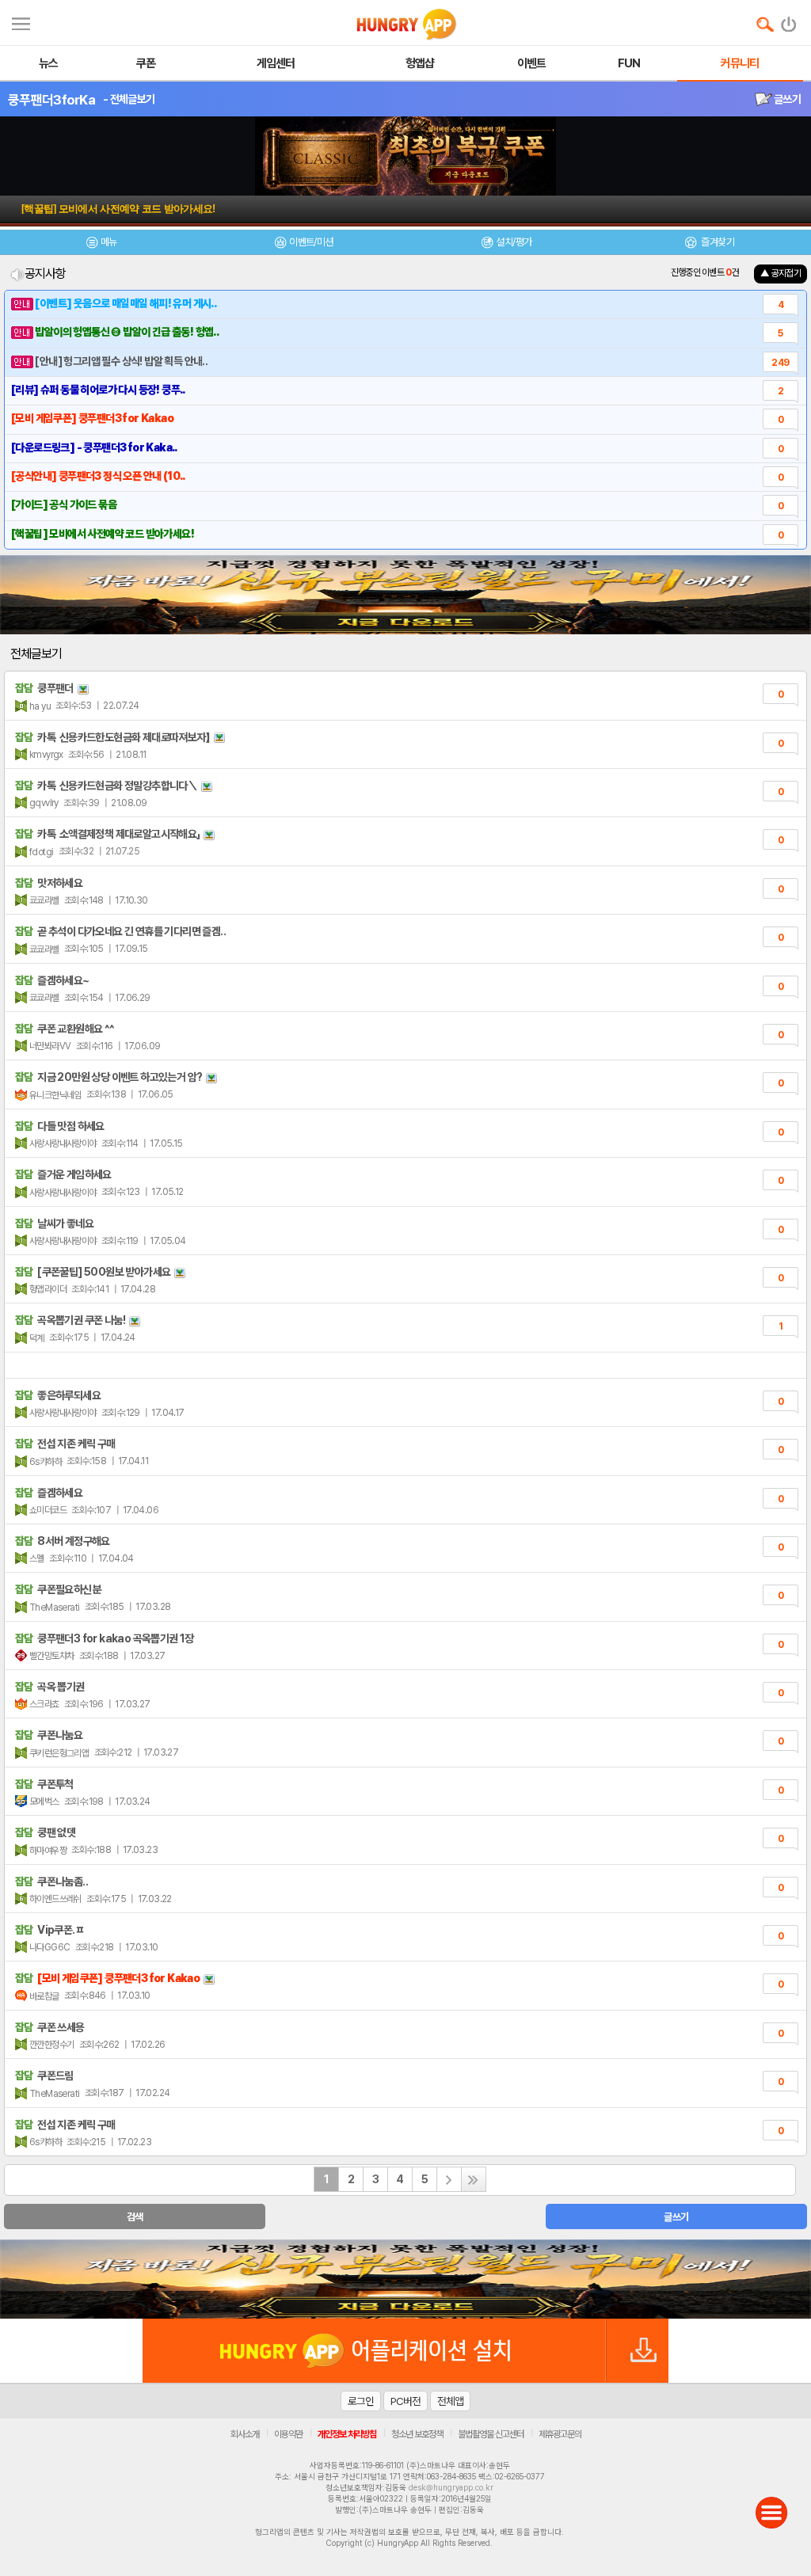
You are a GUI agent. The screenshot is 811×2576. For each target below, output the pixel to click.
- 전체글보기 (129, 99)
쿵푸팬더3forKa (51, 100)
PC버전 (405, 2401)
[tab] (101, 244)
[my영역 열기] (21, 22)
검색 (135, 2217)
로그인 (361, 2401)
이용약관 (288, 2434)
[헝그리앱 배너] (405, 2279)
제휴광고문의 (560, 2434)
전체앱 (450, 2401)
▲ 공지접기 (781, 273)
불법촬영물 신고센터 (491, 2434)
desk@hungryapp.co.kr (451, 2487)
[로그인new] (789, 21)
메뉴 (109, 242)
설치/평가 (514, 242)
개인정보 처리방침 (347, 2434)
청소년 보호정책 (417, 2434)
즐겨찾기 (717, 242)
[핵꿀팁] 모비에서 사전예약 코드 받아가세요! (118, 209)
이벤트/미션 (311, 242)
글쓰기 (786, 99)
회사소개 (245, 2434)
